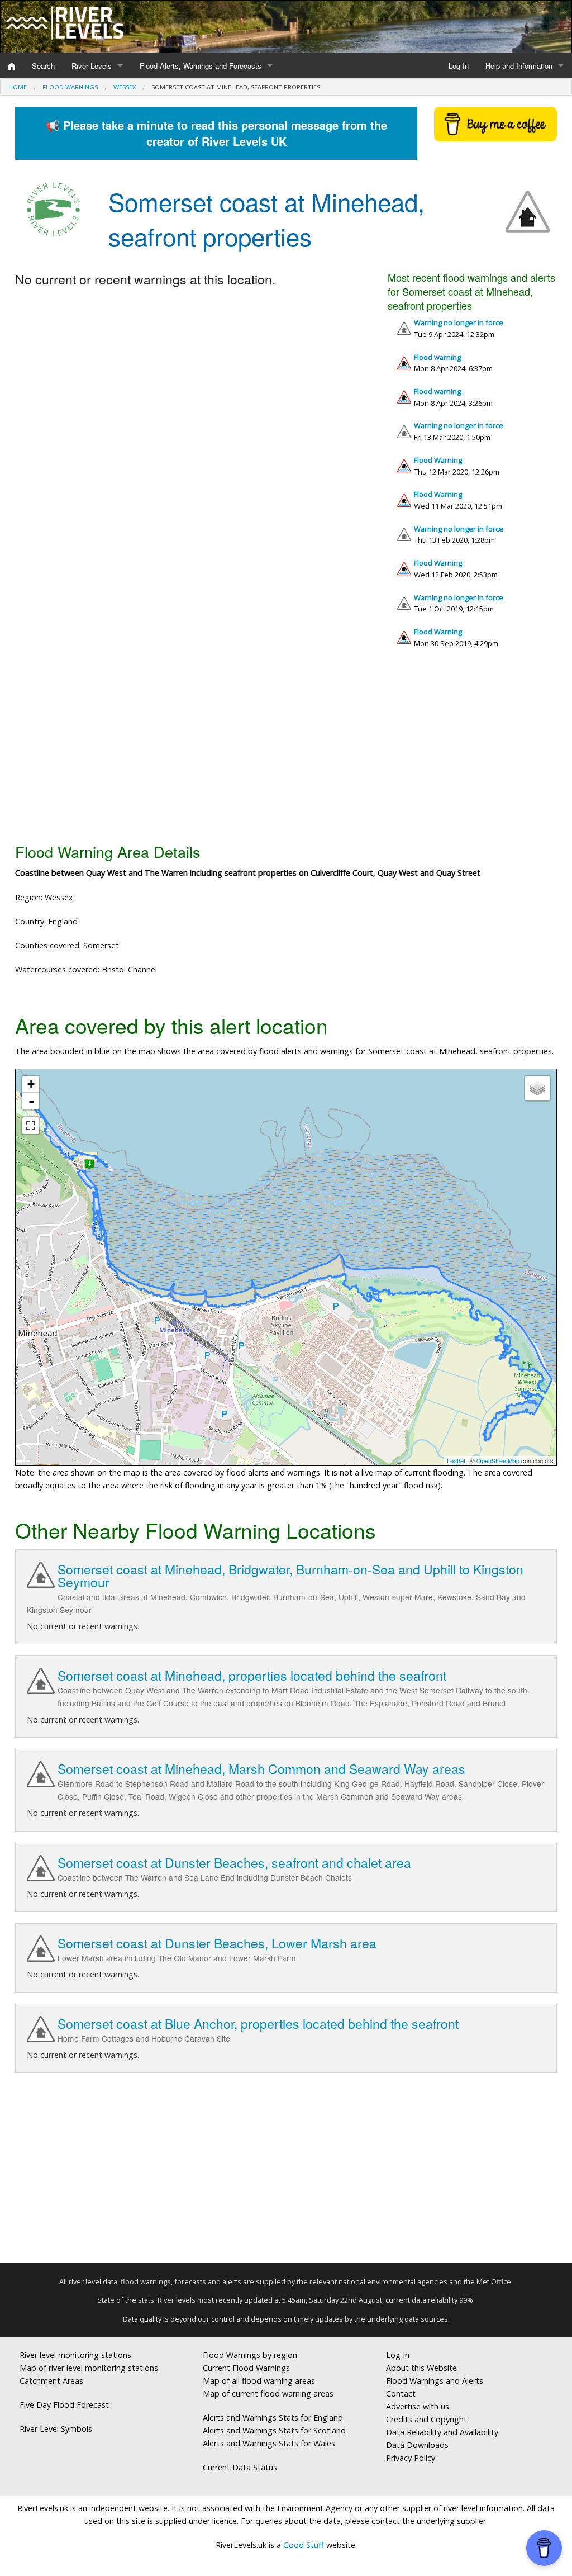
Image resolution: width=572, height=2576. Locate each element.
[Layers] (537, 1088)
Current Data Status (240, 2467)
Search (43, 66)
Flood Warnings (70, 87)
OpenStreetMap (498, 1460)
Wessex (125, 87)
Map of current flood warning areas (268, 2394)
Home (18, 87)
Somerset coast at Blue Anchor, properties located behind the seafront (258, 2024)
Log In (459, 66)
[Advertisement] (286, 750)
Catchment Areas (51, 2381)
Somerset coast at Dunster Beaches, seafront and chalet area (234, 1863)
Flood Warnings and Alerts (435, 2381)
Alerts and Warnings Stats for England (273, 2418)
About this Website (421, 2368)
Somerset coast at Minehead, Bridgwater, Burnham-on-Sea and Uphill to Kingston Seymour (290, 1576)
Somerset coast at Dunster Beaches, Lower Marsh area (217, 1943)
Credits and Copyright (426, 2419)
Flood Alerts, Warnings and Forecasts (201, 66)
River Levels (92, 66)
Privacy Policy (411, 2458)
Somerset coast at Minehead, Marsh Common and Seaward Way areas (261, 1769)
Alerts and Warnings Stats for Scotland (274, 2430)
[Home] (12, 66)
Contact (401, 2394)
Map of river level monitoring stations (89, 2368)
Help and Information (519, 66)
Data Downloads (417, 2445)
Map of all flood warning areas (259, 2381)
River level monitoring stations (75, 2355)
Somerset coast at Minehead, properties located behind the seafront (252, 1675)
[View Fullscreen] (31, 1126)
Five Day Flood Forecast (64, 2405)
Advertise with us (418, 2406)
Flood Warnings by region (250, 2355)
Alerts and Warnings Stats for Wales (269, 2443)
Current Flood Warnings (246, 2368)
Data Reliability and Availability (442, 2432)
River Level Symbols (56, 2429)
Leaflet (456, 1460)
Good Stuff (304, 2545)
